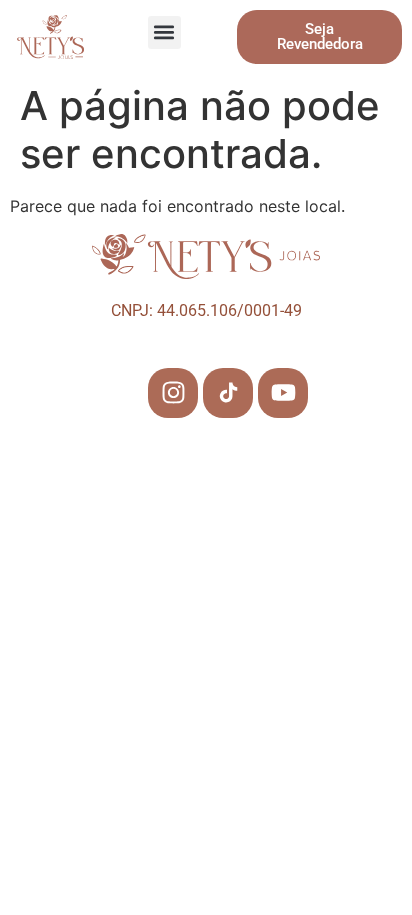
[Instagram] (173, 393)
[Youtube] (283, 393)
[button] (164, 32)
